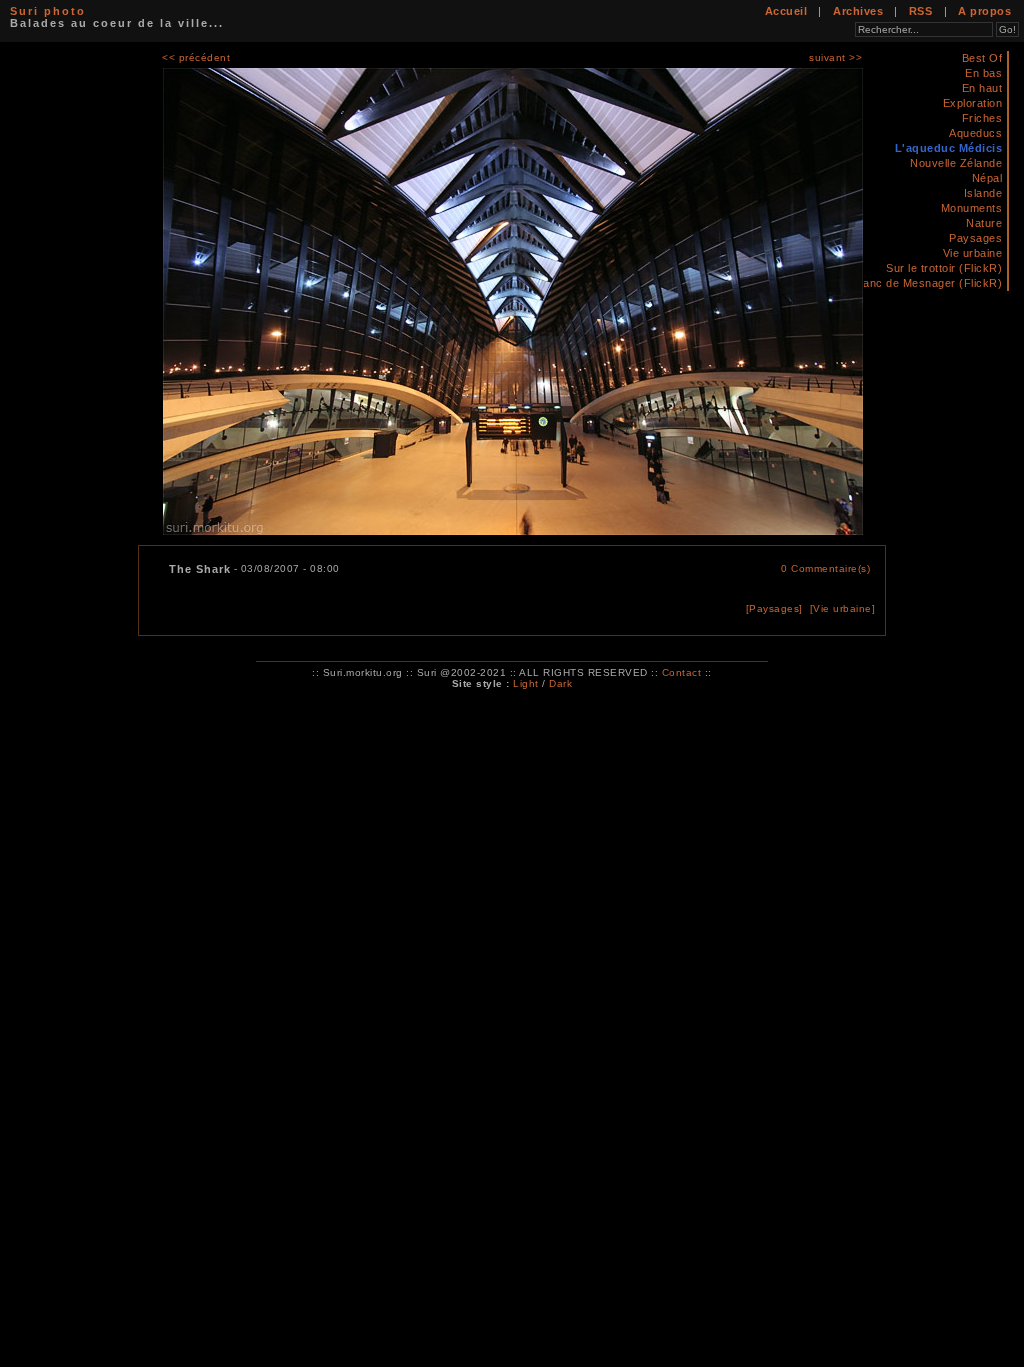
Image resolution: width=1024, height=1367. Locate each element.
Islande (983, 193)
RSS (921, 11)
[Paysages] (774, 608)
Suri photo (48, 11)
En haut (982, 88)
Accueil (786, 11)
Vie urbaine (973, 253)
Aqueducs (975, 133)
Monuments (972, 208)
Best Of (982, 58)
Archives (858, 11)
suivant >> (835, 57)
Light (526, 683)
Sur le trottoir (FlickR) (944, 268)
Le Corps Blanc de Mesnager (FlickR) (902, 283)
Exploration (973, 103)
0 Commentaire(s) (825, 568)
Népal (987, 178)
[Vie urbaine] (843, 608)
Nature (984, 223)
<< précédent (196, 57)
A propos (984, 11)
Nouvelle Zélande (956, 163)
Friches (982, 118)
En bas (983, 73)
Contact (682, 672)
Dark (560, 683)
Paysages (975, 238)
